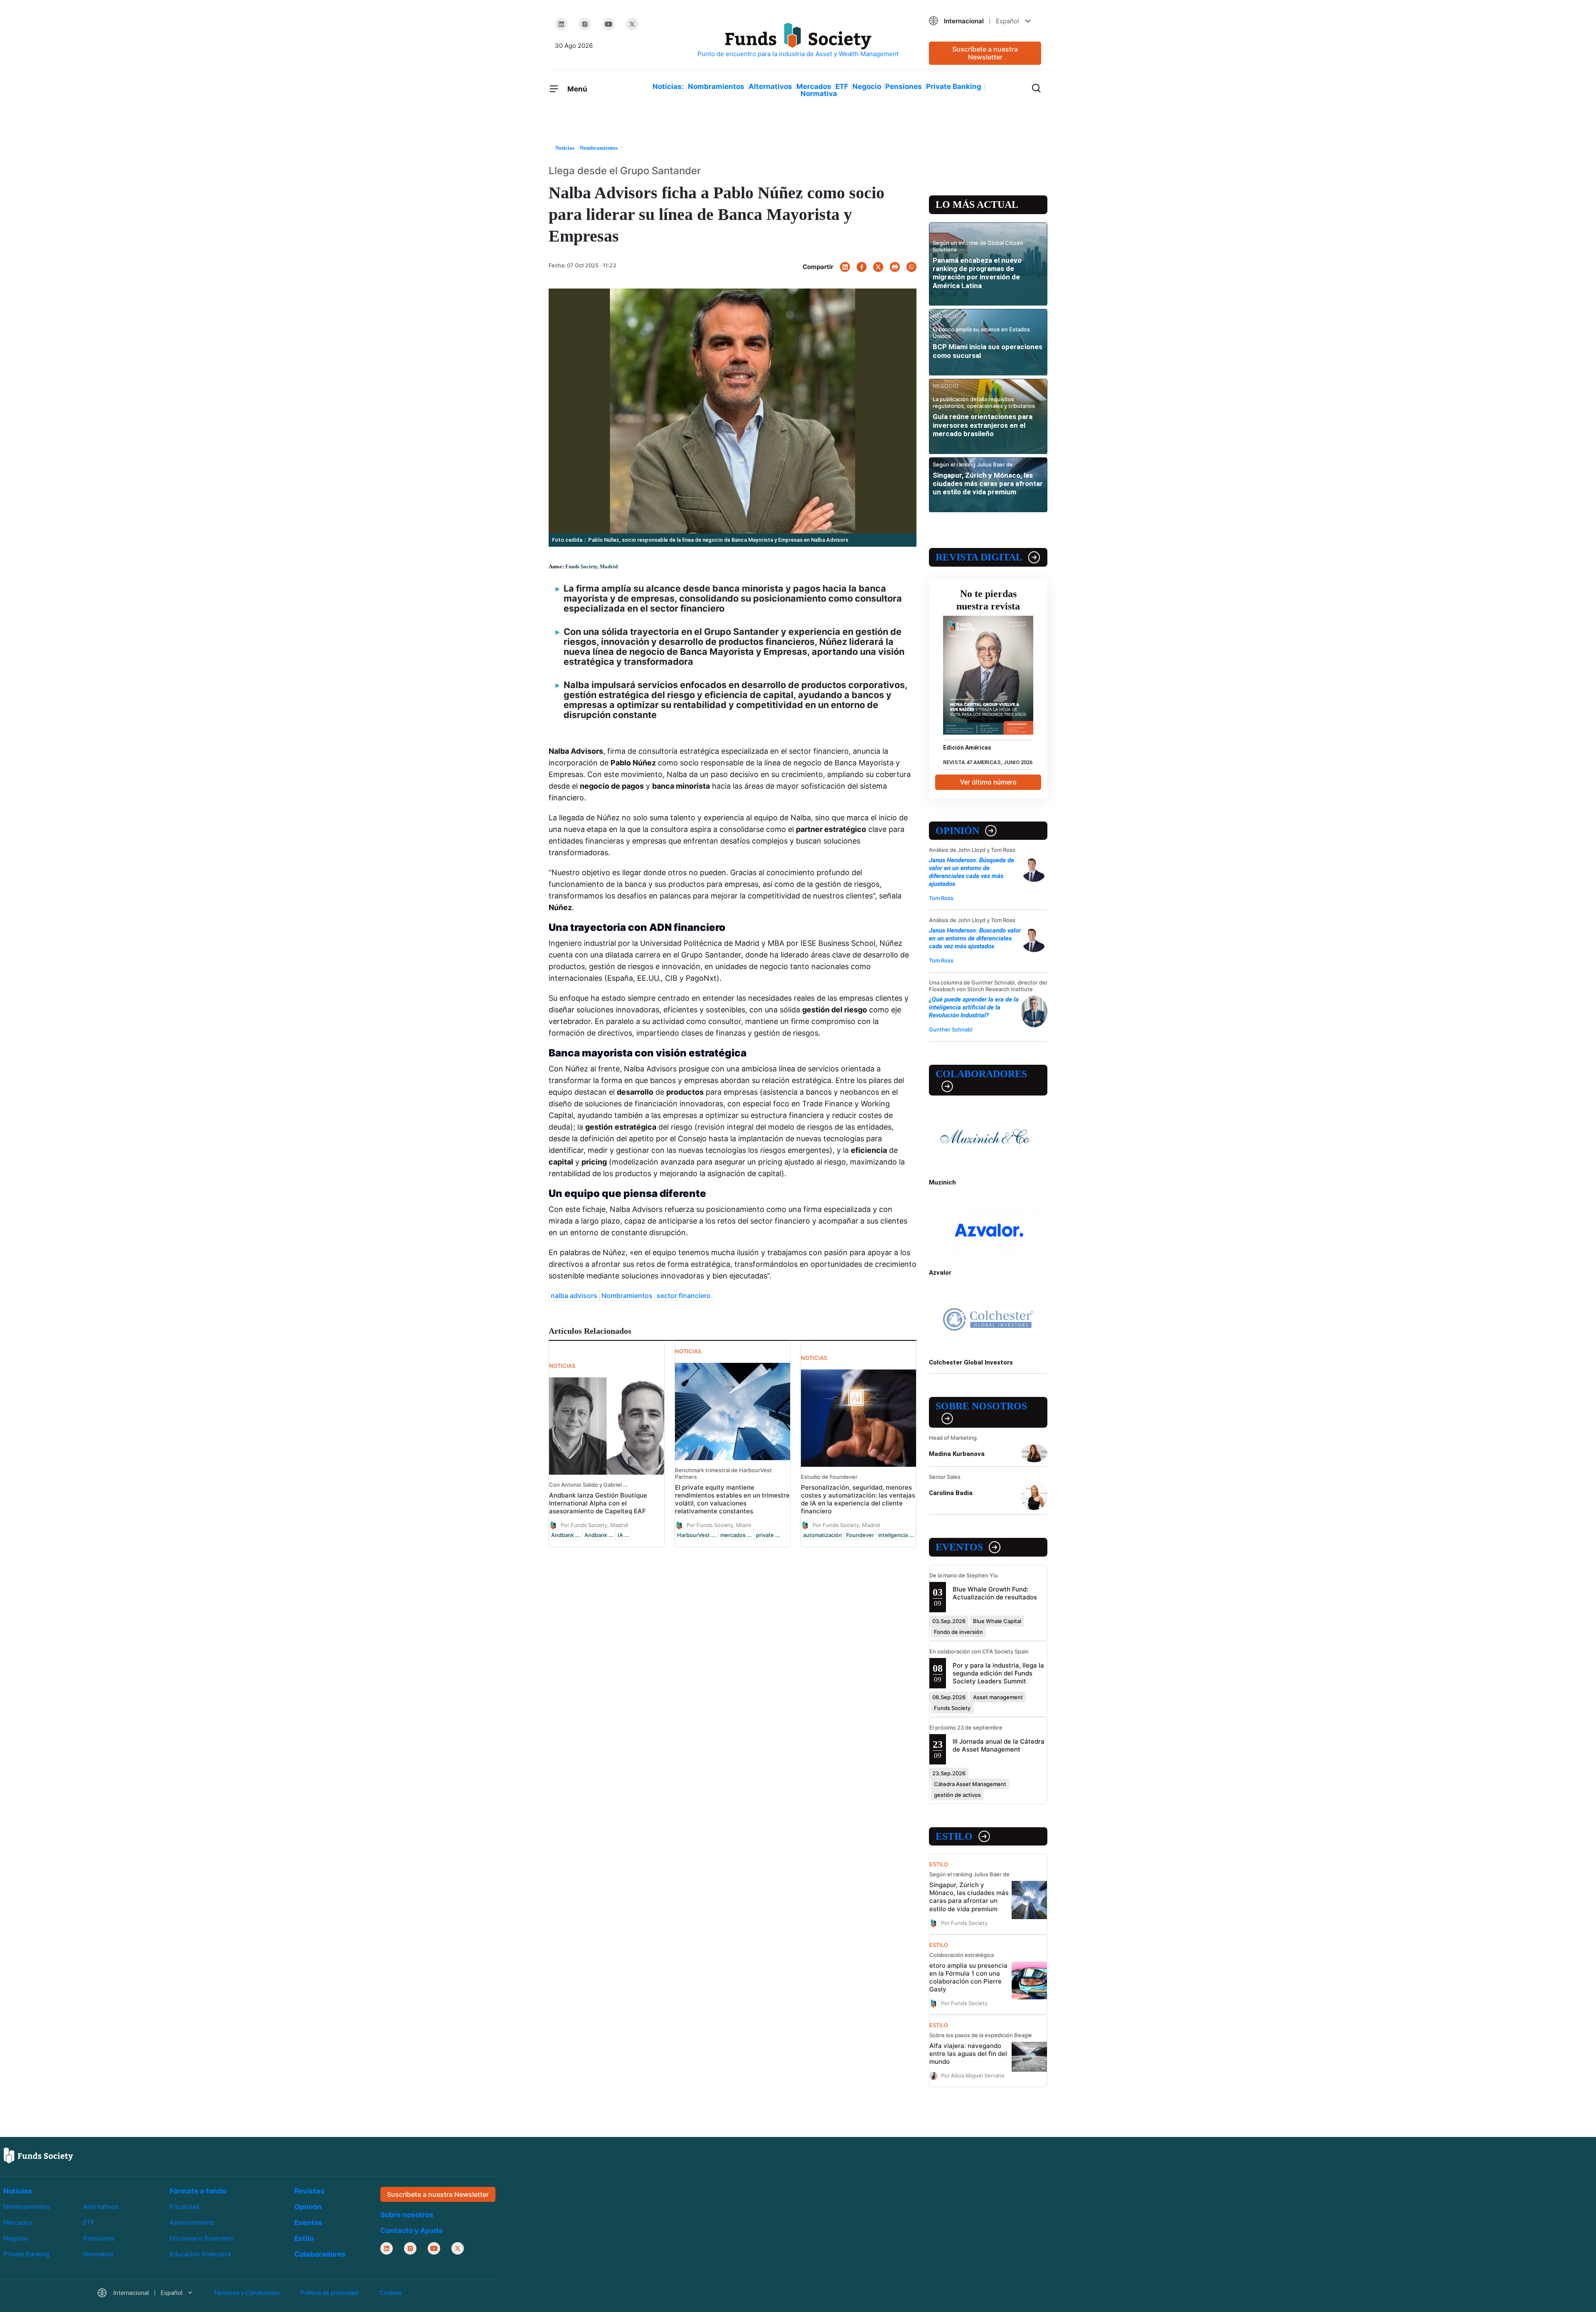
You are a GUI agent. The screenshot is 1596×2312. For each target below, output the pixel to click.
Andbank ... (566, 1535)
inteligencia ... (896, 1535)
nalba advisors (574, 1295)
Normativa (819, 94)
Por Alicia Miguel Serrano (973, 2075)
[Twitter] (632, 24)
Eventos (959, 1547)
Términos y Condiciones (246, 2293)
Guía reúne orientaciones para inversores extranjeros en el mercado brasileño (983, 425)
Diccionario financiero (202, 2238)
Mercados (814, 86)
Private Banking (954, 86)
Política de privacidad (329, 2293)
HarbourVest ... (697, 1535)
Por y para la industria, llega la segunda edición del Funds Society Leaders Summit (998, 1673)
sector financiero (684, 1295)
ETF (842, 86)
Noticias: (668, 86)
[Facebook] (862, 267)
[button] (985, 21)
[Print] (895, 267)
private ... (768, 1535)
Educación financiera (200, 2254)
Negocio (867, 86)
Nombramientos (716, 86)
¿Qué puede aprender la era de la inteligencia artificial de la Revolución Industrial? (974, 1007)
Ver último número (988, 782)
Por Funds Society (964, 1922)
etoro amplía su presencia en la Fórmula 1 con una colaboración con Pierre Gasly (968, 1977)
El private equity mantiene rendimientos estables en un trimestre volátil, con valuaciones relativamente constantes (732, 1499)
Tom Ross (941, 898)
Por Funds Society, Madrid (594, 1525)
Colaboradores (981, 1074)
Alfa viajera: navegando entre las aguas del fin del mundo (968, 2054)
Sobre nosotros (981, 1406)
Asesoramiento (192, 2222)
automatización (823, 1535)
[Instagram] (585, 24)
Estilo (954, 1836)
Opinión (957, 831)
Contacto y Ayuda (411, 2231)
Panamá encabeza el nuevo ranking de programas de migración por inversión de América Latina (977, 273)
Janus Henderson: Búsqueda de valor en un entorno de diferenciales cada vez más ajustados (972, 872)
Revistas (309, 2191)
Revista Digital (979, 557)
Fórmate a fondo (198, 2191)
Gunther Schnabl (951, 1029)
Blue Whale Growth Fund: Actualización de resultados (995, 1593)
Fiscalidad (184, 2207)
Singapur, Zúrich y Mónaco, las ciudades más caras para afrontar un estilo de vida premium (988, 484)
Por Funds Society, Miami (719, 1525)
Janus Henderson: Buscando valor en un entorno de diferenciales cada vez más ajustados (975, 938)
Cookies (391, 2293)
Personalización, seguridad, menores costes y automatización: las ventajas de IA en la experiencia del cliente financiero (858, 1499)
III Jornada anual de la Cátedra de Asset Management (999, 1745)
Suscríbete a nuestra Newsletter (985, 53)
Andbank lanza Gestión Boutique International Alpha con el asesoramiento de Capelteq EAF (598, 1503)
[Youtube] (608, 24)
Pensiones (904, 86)
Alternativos (770, 86)
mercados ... (736, 1535)
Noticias (18, 2191)
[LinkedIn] (561, 24)
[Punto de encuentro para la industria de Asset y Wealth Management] (798, 41)
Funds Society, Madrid (591, 566)
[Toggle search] (1036, 87)
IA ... (623, 1535)
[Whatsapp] (911, 267)
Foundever (860, 1535)
